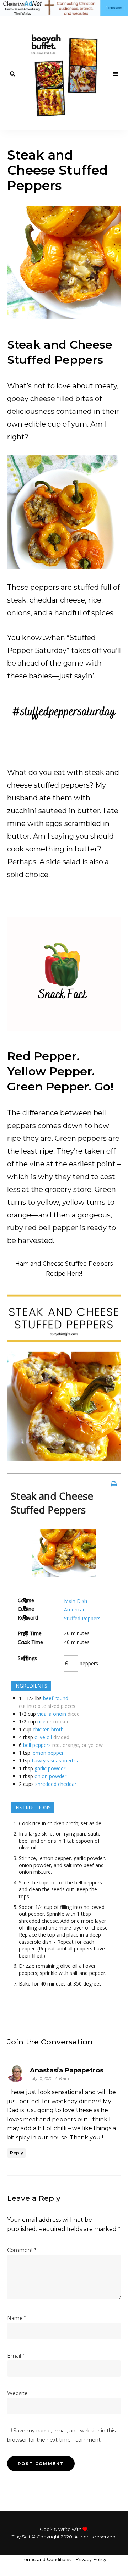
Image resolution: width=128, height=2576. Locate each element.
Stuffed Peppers (82, 1618)
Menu (116, 74)
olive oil (43, 1737)
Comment (22, 2250)
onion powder (50, 1776)
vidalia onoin (52, 1714)
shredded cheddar (56, 1784)
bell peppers (37, 1745)
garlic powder (50, 1768)
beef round (56, 1698)
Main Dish (76, 1601)
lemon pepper (48, 1753)
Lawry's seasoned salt (57, 1761)
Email (16, 2356)
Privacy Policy (91, 2559)
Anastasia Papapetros (67, 2070)
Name (17, 2318)
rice (41, 1722)
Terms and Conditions (46, 2559)
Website (17, 2393)
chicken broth (48, 1729)
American (75, 1609)
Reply (17, 2153)
